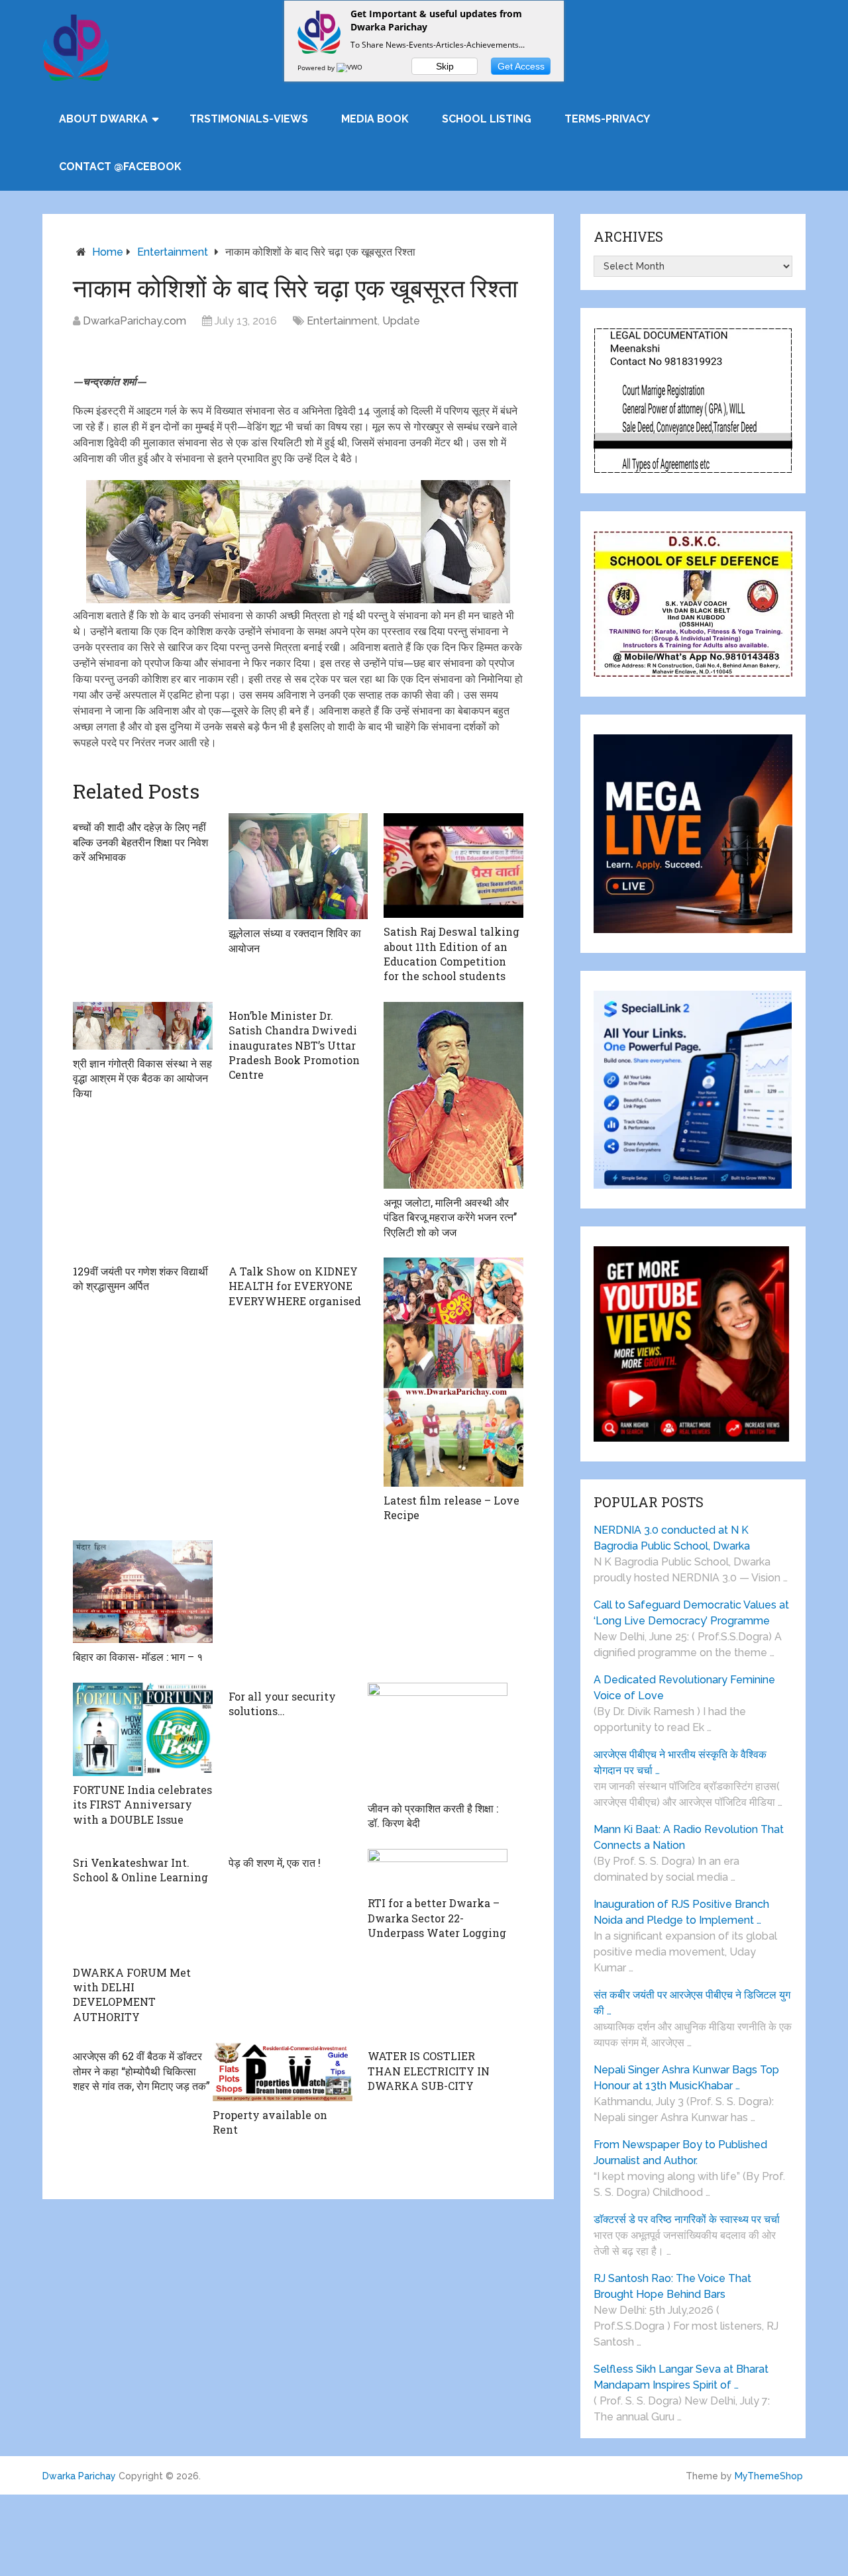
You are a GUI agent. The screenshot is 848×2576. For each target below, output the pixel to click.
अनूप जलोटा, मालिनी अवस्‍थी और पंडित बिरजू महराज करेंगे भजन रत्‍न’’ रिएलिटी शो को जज (450, 1217)
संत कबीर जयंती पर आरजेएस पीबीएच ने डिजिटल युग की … (692, 2003)
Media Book (375, 119)
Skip (445, 66)
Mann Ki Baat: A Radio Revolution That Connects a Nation (689, 1837)
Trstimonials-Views (249, 119)
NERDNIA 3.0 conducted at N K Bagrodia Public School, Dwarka (672, 1538)
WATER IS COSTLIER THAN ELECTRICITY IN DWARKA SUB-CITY (429, 2071)
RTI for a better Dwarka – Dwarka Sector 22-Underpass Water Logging (437, 1918)
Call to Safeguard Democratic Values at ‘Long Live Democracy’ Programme (691, 1613)
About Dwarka (103, 119)
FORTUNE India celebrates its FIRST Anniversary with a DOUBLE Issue (142, 1805)
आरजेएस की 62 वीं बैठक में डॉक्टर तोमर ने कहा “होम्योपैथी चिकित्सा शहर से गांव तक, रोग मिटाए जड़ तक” (141, 2071)
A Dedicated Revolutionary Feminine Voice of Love (684, 1688)
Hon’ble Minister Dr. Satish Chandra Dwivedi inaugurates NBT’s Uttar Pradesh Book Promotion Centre (294, 1045)
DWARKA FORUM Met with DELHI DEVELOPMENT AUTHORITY (132, 1995)
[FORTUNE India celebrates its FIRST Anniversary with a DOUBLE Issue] (143, 1729)
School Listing (487, 119)
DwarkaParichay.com (134, 321)
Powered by (317, 68)
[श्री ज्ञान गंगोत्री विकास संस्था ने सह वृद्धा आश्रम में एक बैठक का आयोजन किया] (143, 1026)
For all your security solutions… (282, 1704)
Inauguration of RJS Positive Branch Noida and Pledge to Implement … (681, 1912)
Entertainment (173, 252)
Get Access (521, 66)
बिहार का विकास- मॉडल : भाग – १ (138, 1657)
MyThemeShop (769, 2476)
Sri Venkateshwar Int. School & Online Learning (140, 1870)
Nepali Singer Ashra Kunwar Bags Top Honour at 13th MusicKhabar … (686, 2078)
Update (401, 321)
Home (108, 252)
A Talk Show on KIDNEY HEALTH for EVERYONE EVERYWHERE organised (295, 1286)
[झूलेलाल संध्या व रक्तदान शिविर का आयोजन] (298, 866)
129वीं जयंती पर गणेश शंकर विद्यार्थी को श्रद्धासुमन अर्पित (140, 1278)
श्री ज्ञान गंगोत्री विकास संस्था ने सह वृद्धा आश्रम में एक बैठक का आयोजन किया (142, 1078)
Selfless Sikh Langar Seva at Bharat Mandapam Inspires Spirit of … (681, 2377)
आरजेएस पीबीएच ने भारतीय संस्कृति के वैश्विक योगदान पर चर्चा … (680, 1762)
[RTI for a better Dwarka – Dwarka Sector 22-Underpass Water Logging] (438, 1869)
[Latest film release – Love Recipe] (453, 1372)
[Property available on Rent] (283, 2072)
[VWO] (350, 68)
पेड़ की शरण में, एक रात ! (275, 1862)
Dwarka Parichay (79, 2476)
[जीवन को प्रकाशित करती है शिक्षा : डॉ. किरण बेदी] (438, 1739)
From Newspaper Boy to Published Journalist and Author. (680, 2153)
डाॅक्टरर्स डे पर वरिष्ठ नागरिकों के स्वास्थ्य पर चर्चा (687, 2219)
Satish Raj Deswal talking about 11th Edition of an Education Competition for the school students (451, 954)
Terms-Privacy (607, 119)
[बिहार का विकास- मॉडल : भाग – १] (143, 1592)
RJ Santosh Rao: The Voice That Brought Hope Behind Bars (672, 2286)
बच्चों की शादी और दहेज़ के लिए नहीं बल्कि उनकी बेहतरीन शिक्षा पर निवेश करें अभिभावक (140, 842)
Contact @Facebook (120, 167)
